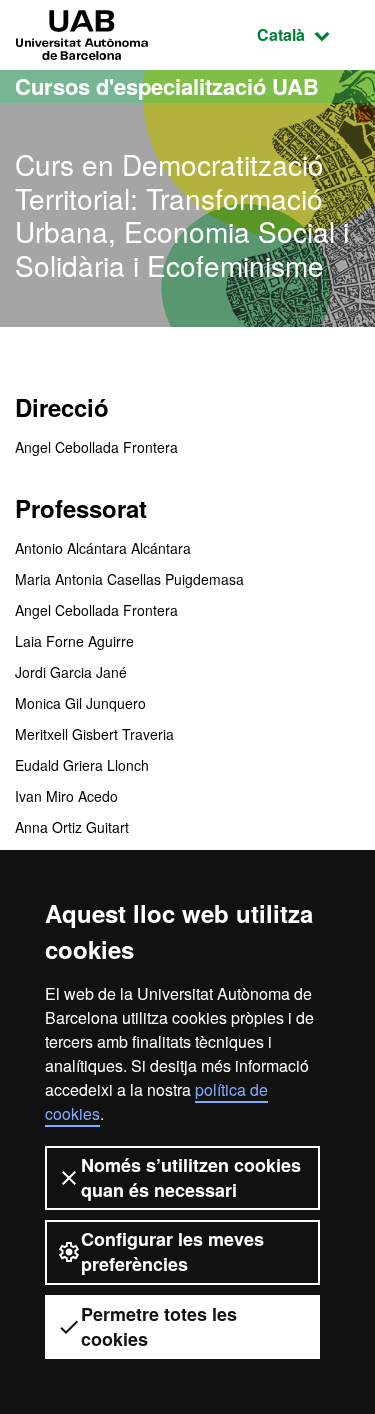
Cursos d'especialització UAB (167, 86)
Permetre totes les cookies (159, 1326)
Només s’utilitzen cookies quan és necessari (191, 1177)
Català (308, 34)
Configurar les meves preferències (172, 1251)
